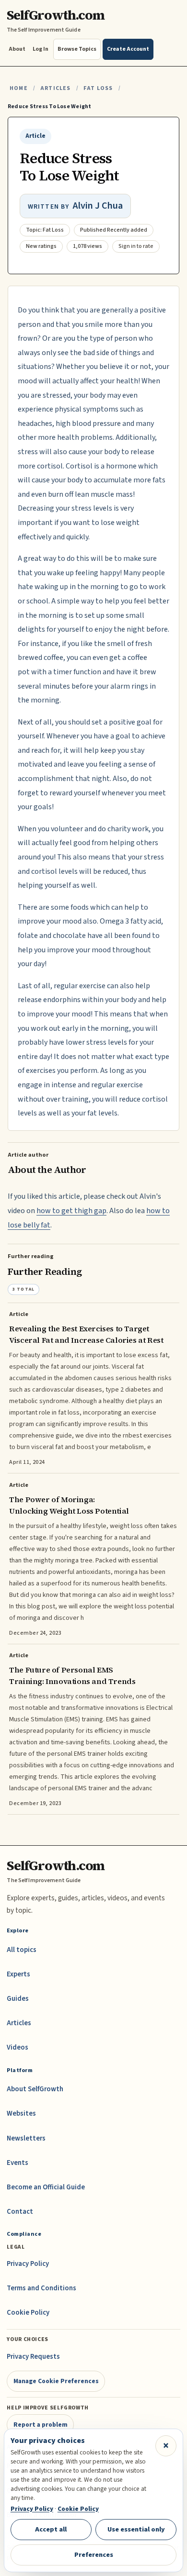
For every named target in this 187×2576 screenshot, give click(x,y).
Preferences (94, 2555)
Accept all (51, 2529)
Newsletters (26, 2138)
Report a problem (41, 2425)
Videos (18, 2047)
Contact (20, 2212)
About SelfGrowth (35, 2089)
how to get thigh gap (71, 1211)
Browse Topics (77, 49)
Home (19, 88)
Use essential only (136, 2529)
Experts (18, 1974)
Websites (21, 2113)
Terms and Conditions (41, 2288)
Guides (18, 1999)
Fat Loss (98, 88)
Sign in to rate (136, 246)
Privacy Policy (28, 2264)
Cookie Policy (28, 2313)
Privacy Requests (33, 2357)
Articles (55, 88)
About (17, 49)
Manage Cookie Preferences (56, 2381)
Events (18, 2163)
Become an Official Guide (46, 2187)
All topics (22, 1950)
